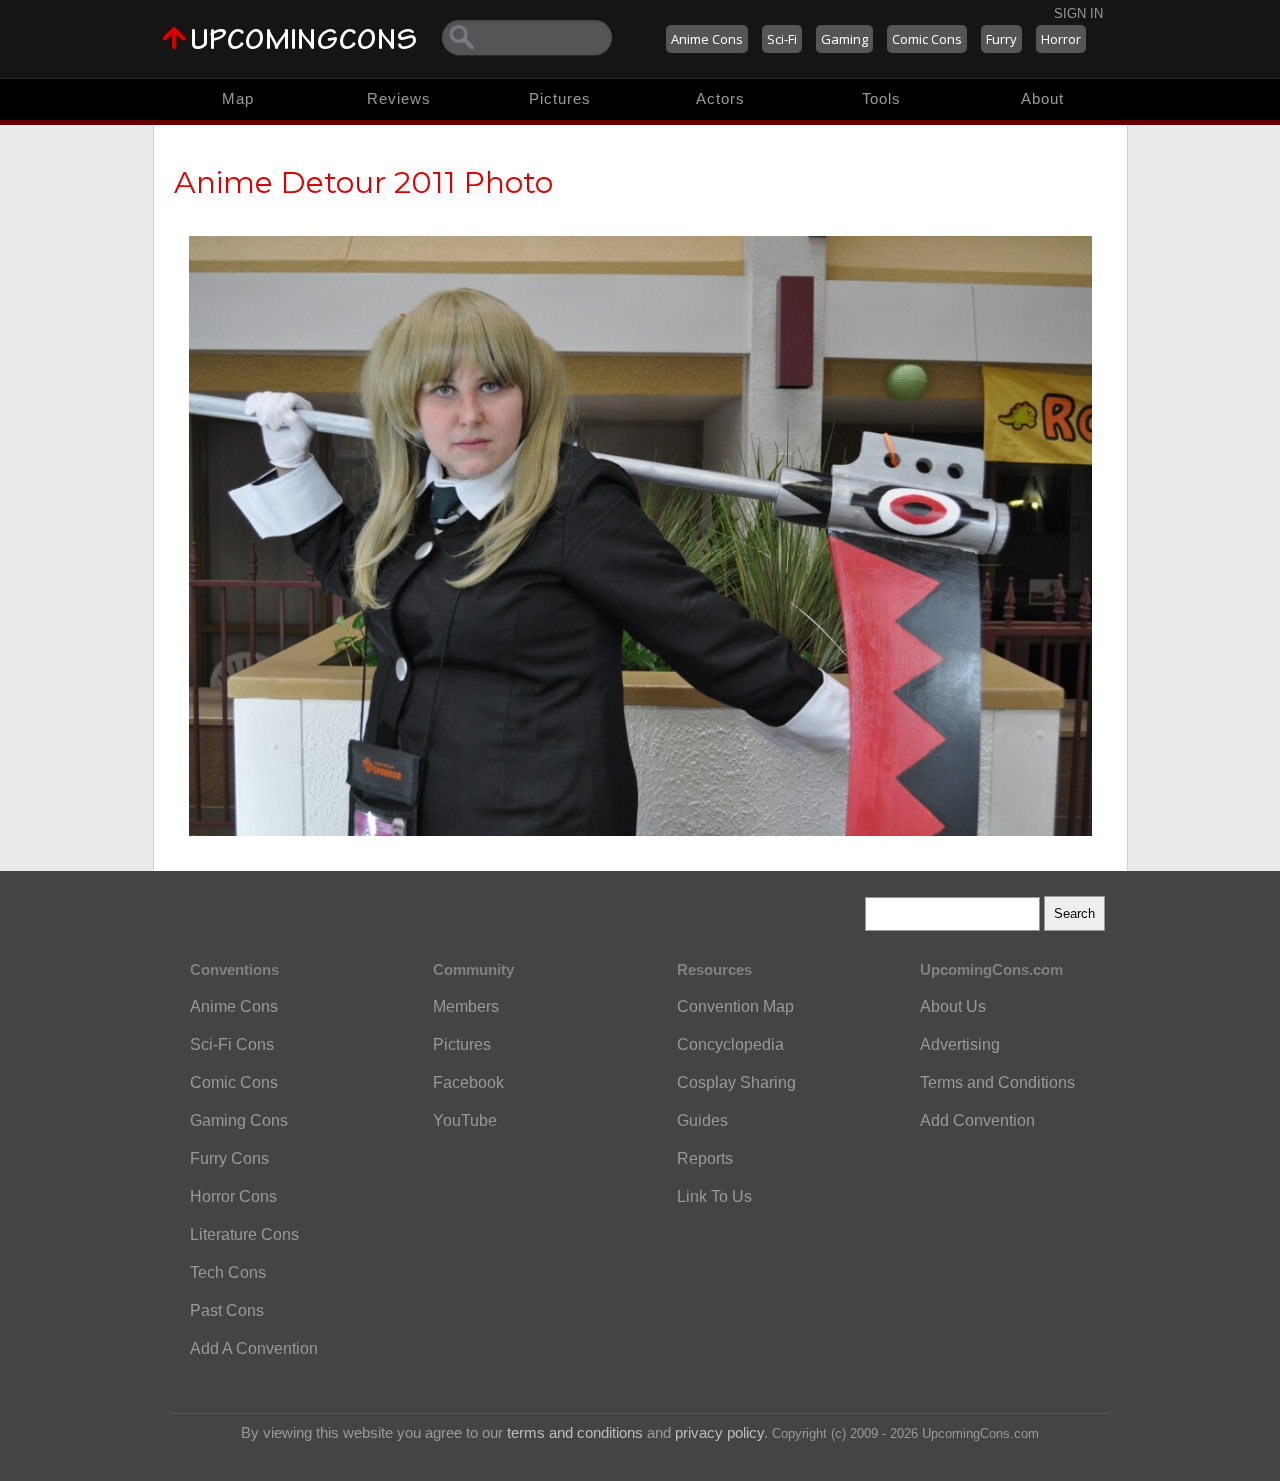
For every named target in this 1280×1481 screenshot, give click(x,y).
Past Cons (227, 1310)
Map (238, 98)
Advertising (960, 1044)
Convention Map (735, 1006)
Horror (1061, 39)
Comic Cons (927, 39)
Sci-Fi (782, 39)
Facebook (468, 1082)
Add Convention (977, 1120)
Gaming (844, 39)
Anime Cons (707, 39)
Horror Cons (233, 1196)
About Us (953, 1006)
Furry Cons (229, 1158)
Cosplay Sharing (736, 1082)
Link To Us (714, 1196)
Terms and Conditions (997, 1082)
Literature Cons (244, 1234)
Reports (705, 1158)
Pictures (560, 98)
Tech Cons (228, 1272)
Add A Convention (254, 1348)
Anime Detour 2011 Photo (363, 182)
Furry (1001, 39)
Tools (881, 98)
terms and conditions (575, 1432)
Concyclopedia (730, 1044)
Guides (702, 1120)
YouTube (465, 1120)
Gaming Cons (239, 1120)
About (1042, 98)
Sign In (1078, 13)
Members (466, 1006)
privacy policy (719, 1432)
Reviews (399, 98)
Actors (720, 98)
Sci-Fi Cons (232, 1044)
